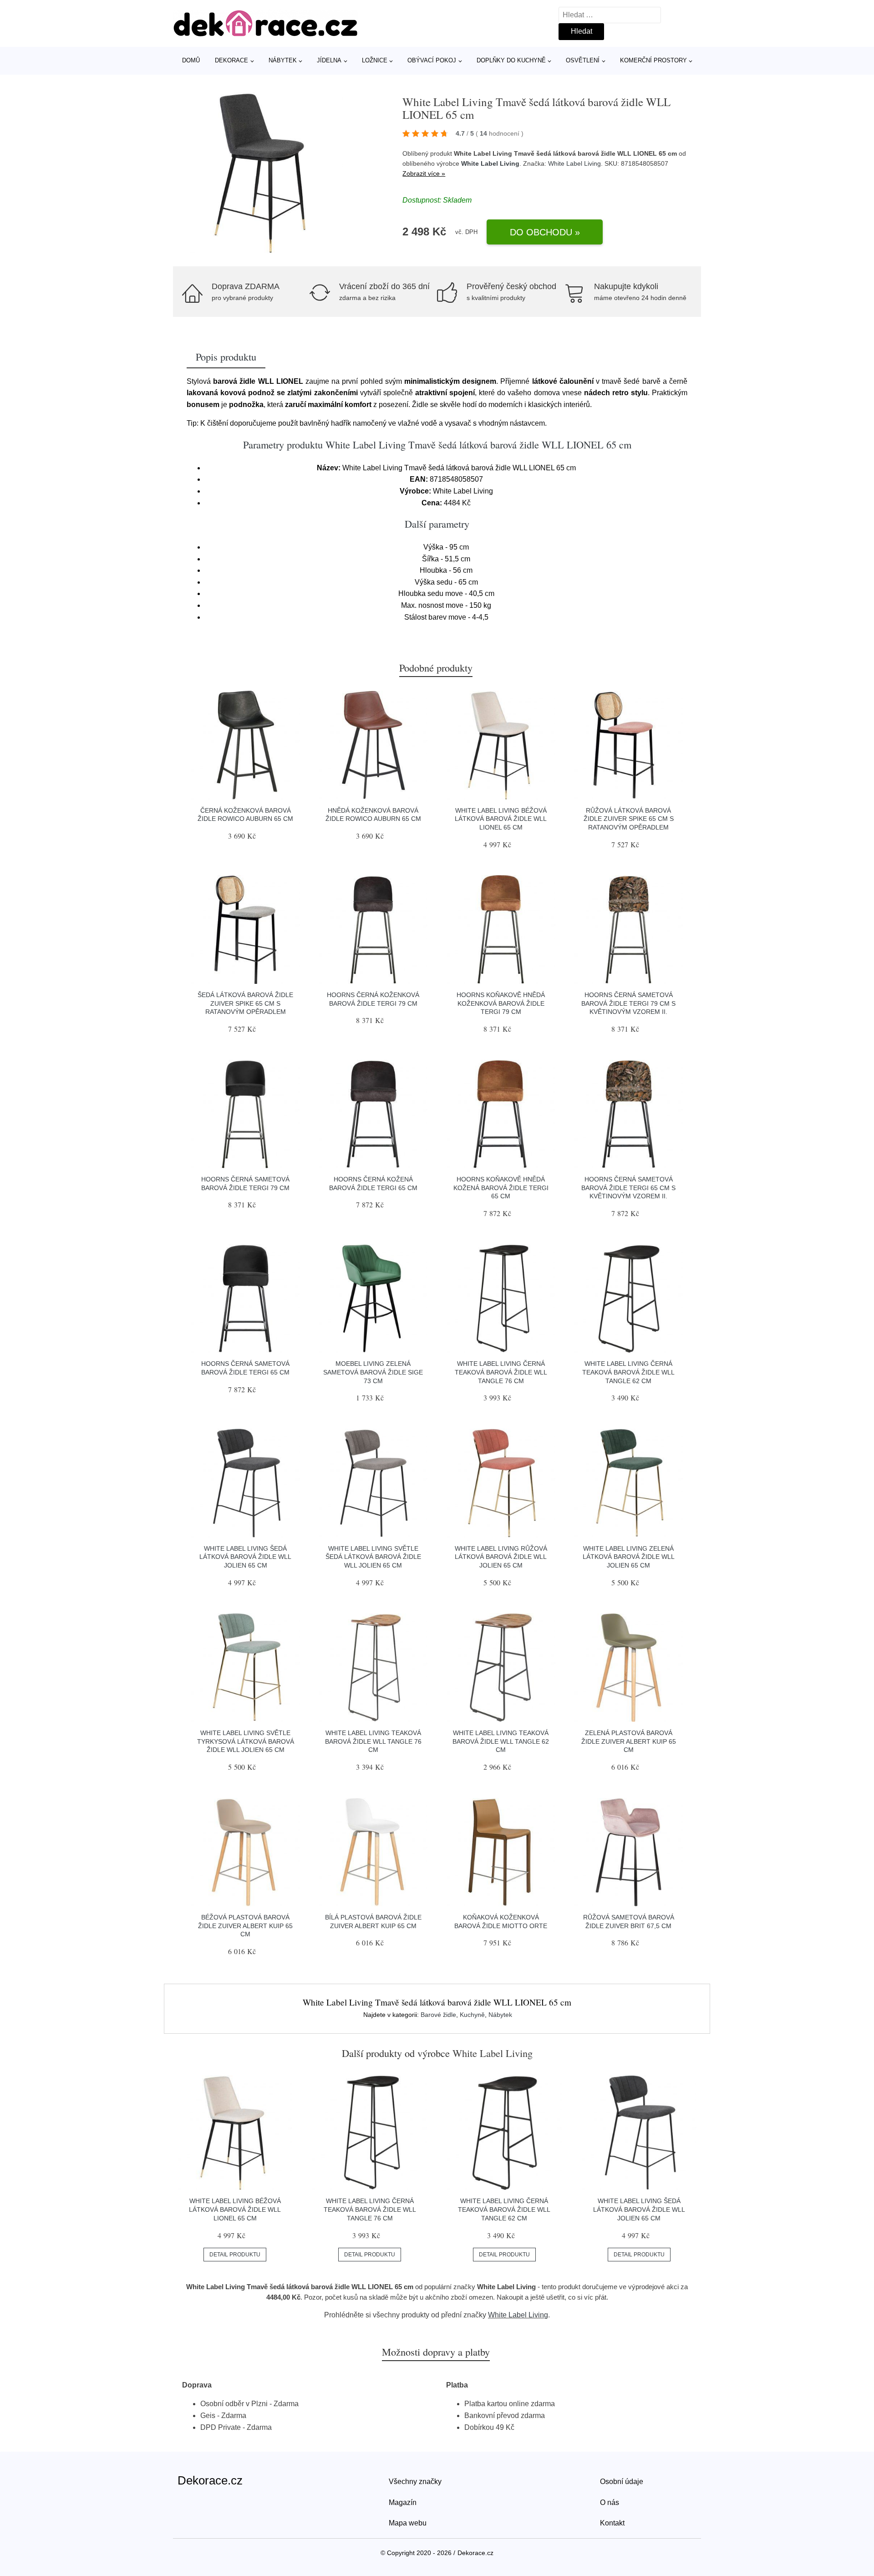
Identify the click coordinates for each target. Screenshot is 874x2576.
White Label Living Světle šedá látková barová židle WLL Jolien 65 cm (373, 1557)
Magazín (403, 2502)
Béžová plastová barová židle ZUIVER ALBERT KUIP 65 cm (245, 1926)
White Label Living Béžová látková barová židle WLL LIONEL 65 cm (501, 819)
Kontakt (612, 2523)
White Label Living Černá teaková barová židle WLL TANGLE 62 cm (628, 1372)
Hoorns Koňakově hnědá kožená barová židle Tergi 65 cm (501, 1188)
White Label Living (490, 163)
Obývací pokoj (432, 60)
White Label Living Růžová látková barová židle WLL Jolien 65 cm (501, 1557)
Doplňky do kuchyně (511, 60)
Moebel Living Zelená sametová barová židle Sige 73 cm (373, 1372)
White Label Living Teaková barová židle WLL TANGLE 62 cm (501, 1741)
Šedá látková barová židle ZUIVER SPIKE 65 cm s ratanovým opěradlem (245, 1003)
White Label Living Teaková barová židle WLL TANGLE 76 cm (373, 1741)
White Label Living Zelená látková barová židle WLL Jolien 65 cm (629, 1557)
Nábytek (283, 60)
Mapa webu (408, 2523)
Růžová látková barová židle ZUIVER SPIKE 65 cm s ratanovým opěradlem (629, 819)
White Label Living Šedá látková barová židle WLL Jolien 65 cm (245, 1557)
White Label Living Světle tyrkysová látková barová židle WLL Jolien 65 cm (246, 1741)
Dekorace (231, 60)
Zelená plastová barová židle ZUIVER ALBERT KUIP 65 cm (629, 1741)
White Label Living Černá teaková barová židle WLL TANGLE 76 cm (501, 1372)
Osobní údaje (622, 2482)
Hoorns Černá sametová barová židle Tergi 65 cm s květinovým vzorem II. (628, 1188)
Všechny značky (415, 2482)
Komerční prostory (653, 60)
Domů (191, 60)
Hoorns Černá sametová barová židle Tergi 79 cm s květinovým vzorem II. (628, 1003)
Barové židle (438, 2015)
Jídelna (329, 60)
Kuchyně (472, 2015)
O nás (610, 2502)
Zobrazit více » (424, 173)
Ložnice (375, 60)
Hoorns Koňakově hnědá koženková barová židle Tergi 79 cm (501, 1003)
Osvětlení (583, 60)
